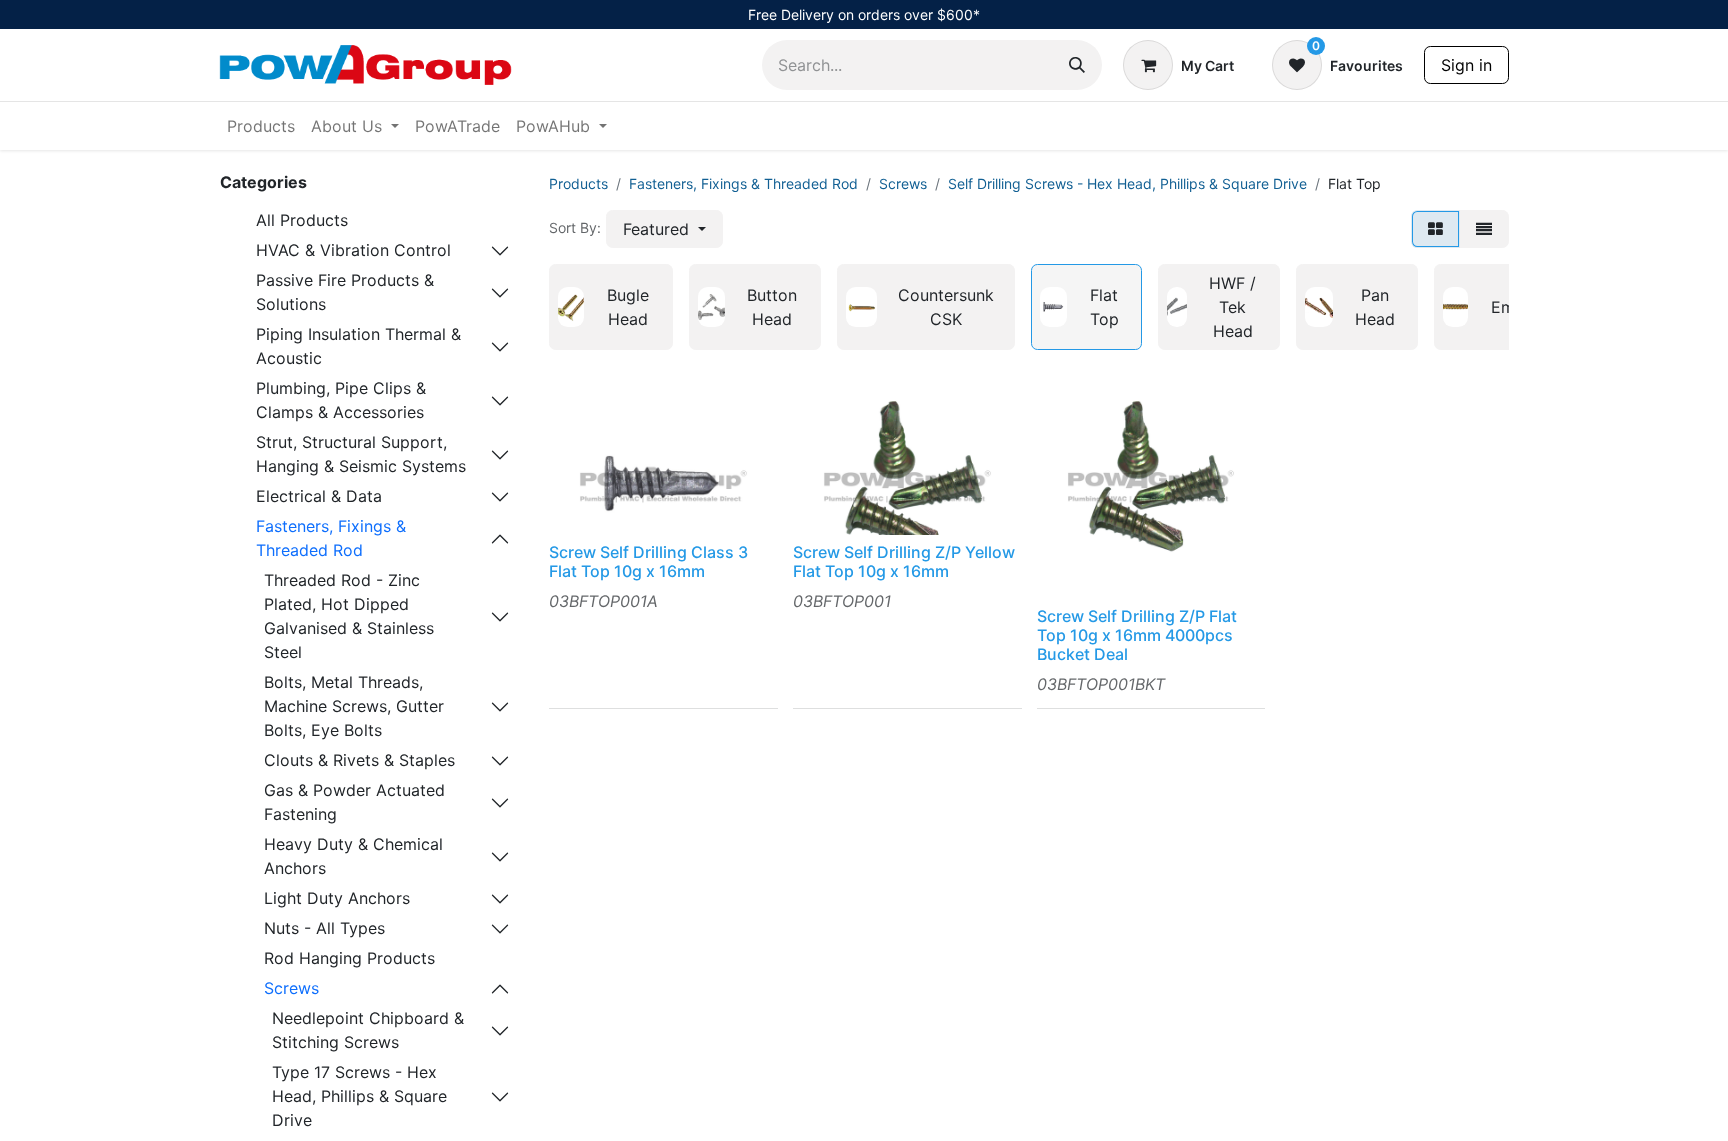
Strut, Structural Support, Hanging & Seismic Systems (361, 454)
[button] (664, 229)
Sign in (1466, 65)
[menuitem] (261, 126)
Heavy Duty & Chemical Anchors (353, 856)
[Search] (1077, 65)
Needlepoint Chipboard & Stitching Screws (368, 1030)
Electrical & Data (319, 496)
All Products (302, 220)
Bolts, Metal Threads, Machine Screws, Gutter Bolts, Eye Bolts (354, 706)
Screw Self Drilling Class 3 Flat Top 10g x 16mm (648, 561)
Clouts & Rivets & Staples (359, 760)
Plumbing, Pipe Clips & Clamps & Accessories (341, 400)
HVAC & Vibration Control (353, 250)
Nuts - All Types (324, 928)
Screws (291, 988)
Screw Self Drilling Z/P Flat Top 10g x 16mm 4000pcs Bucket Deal (1137, 635)
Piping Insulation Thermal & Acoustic (358, 346)
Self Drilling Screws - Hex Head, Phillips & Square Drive (1127, 183)
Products (578, 183)
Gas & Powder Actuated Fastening (354, 802)
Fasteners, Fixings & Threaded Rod (331, 538)
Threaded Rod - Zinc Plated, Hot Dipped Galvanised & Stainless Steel (349, 616)
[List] (1484, 229)
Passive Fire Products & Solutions (345, 292)
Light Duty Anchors (337, 898)
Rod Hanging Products (349, 958)
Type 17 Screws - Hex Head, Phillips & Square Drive (359, 1096)
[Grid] (1435, 229)
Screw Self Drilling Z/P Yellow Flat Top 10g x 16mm (904, 561)
